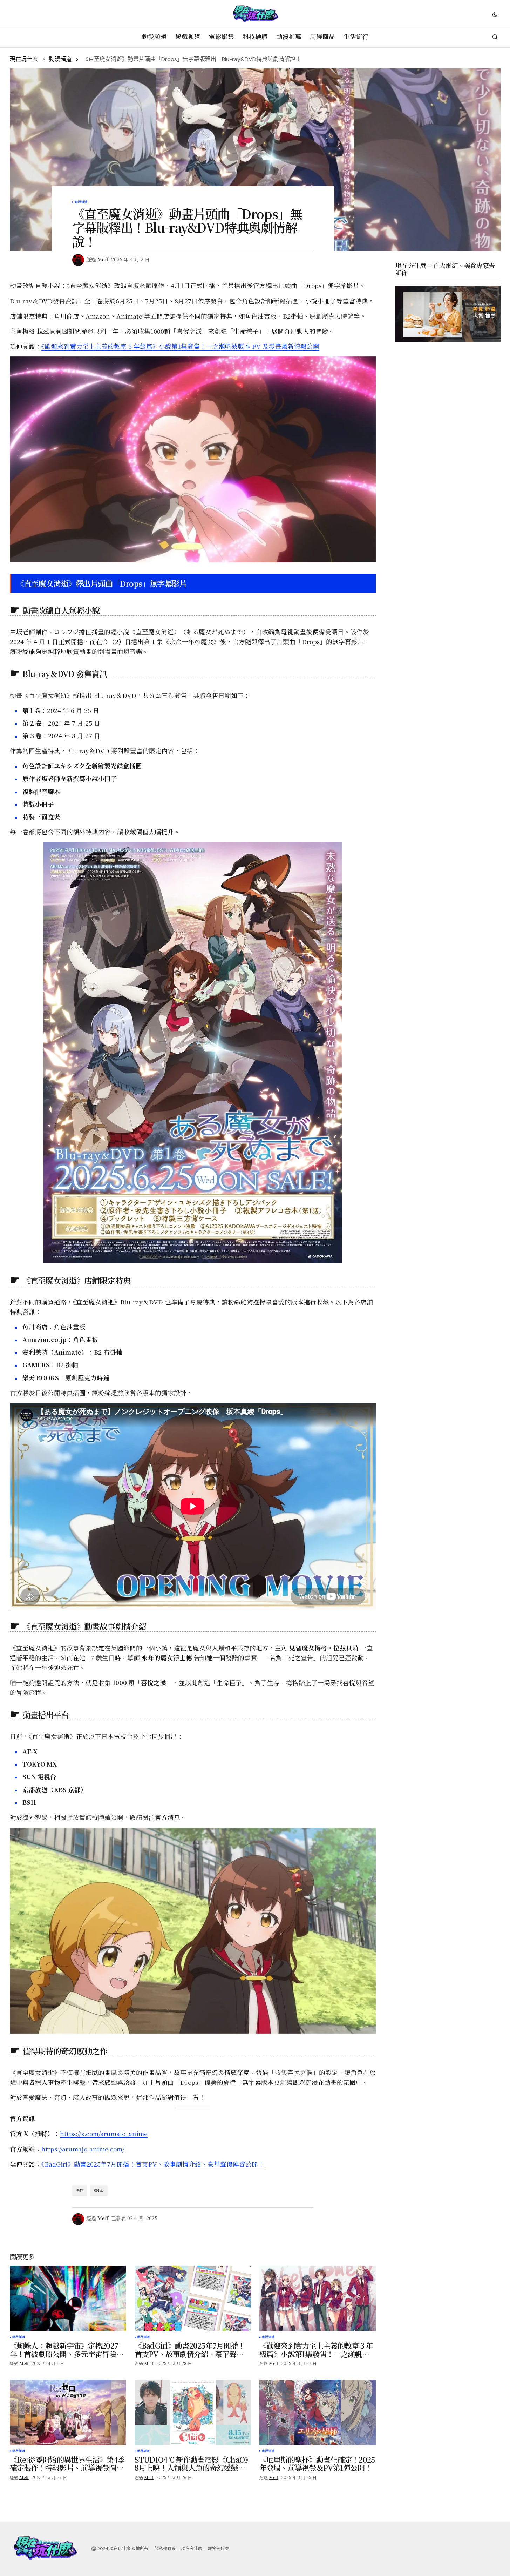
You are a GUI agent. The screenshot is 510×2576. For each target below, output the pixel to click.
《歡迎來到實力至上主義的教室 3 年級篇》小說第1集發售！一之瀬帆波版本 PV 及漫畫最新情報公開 (180, 346)
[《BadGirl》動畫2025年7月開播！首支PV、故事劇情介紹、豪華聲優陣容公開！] (193, 2299)
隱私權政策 (165, 2549)
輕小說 (99, 2191)
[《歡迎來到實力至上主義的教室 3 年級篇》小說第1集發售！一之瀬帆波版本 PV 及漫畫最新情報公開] (318, 2299)
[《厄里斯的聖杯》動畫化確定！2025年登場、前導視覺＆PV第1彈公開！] (318, 2412)
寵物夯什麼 (218, 2549)
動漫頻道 (60, 59)
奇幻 (80, 2191)
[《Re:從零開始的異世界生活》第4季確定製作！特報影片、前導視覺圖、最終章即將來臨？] (68, 2412)
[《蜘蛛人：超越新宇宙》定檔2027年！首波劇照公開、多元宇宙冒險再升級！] (68, 2299)
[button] (495, 14)
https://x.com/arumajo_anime (104, 2133)
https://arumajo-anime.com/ (83, 2149)
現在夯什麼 (192, 2549)
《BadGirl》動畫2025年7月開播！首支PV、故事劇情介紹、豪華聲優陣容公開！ (153, 2164)
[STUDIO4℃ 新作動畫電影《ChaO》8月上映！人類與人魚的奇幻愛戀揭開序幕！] (193, 2412)
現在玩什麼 (24, 59)
